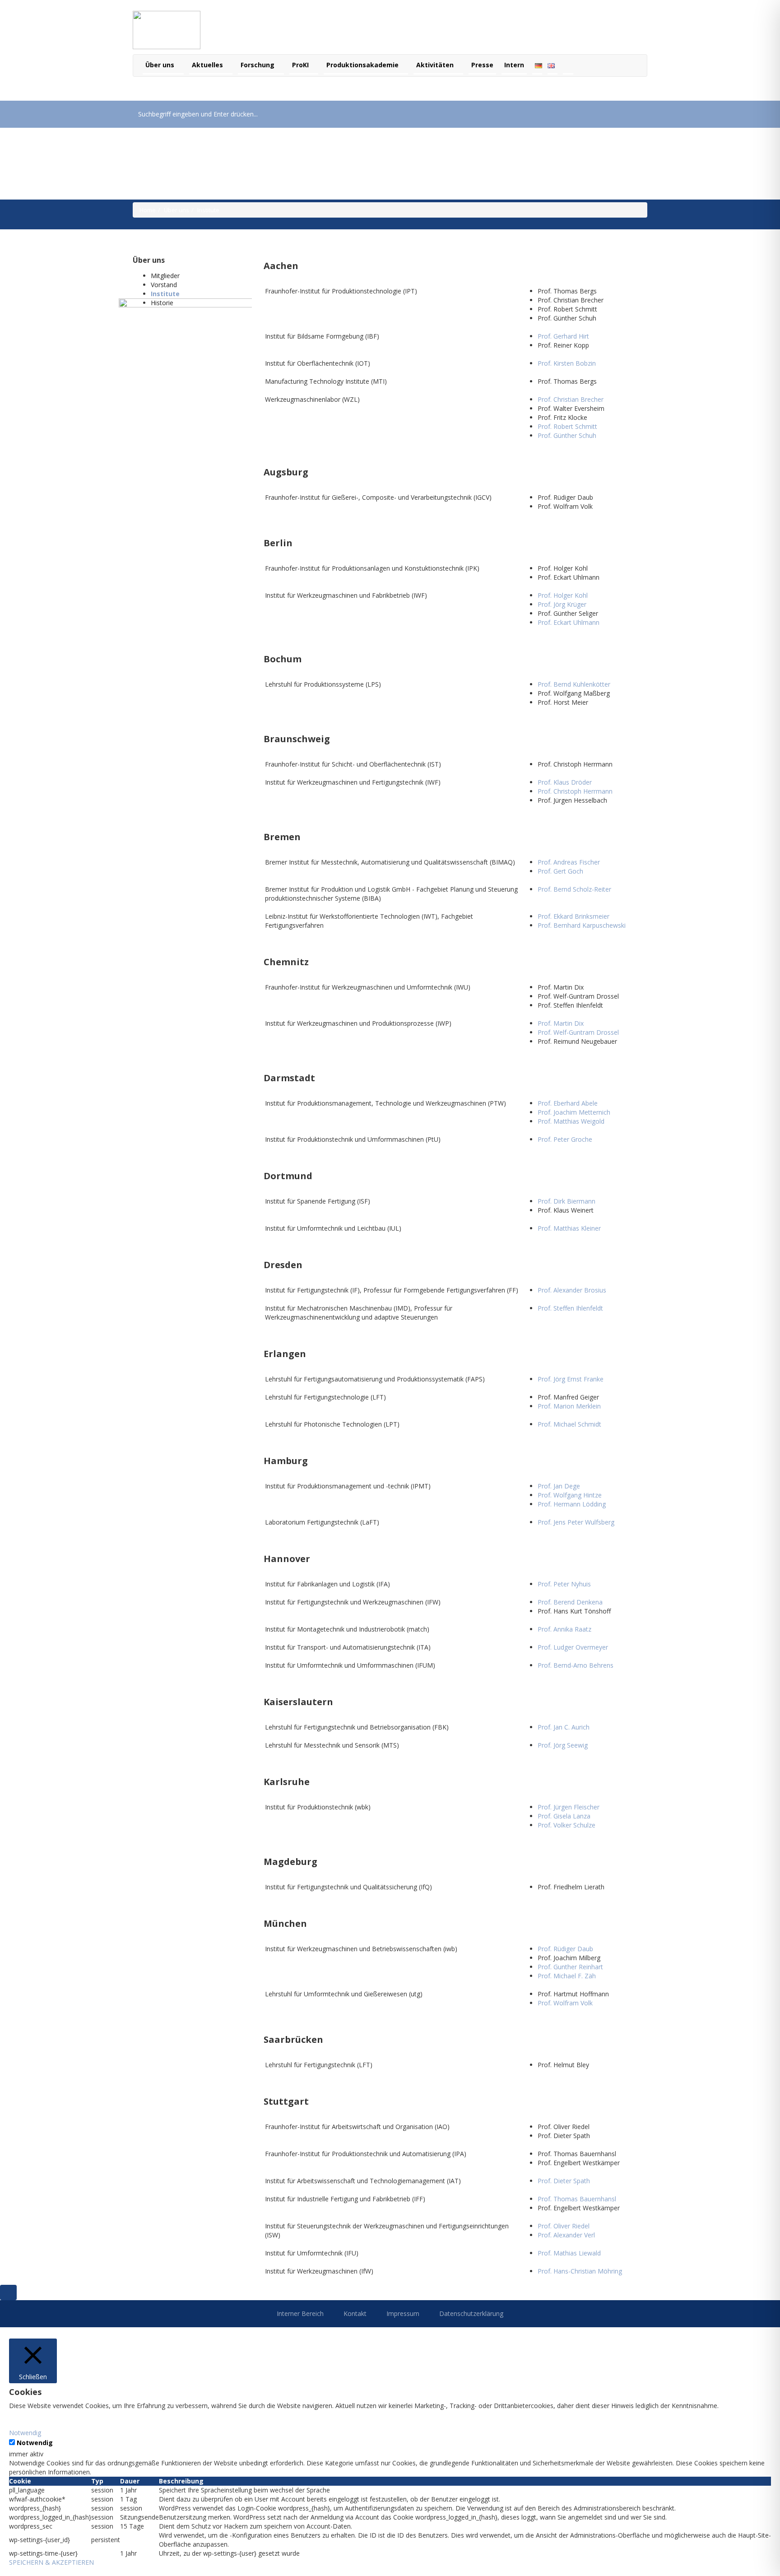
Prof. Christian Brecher (571, 399)
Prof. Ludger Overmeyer (573, 1647)
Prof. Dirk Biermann (566, 1201)
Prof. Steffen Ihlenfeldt (570, 1308)
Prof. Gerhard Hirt (563, 336)
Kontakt (355, 2313)
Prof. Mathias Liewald (569, 2253)
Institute (165, 294)
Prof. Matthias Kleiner (569, 1228)
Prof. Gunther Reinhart (570, 1967)
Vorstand (164, 285)
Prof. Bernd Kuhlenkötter (574, 684)
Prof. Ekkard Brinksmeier (573, 916)
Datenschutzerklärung (471, 2313)
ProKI (301, 65)
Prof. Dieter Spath (564, 2181)
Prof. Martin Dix (561, 1023)
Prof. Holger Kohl (563, 595)
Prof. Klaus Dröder (565, 782)
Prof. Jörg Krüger (562, 604)
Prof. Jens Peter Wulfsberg (576, 1522)
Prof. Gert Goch (560, 871)
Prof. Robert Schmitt (567, 426)
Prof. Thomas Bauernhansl (577, 2199)
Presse (482, 65)
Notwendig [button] (25, 2433)
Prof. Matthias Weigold (571, 1121)
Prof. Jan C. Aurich (564, 1727)
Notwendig (35, 2443)
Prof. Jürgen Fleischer (569, 1807)
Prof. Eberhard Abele (568, 1103)
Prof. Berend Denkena (570, 1602)
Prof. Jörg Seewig (563, 1745)
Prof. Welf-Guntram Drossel (578, 1032)
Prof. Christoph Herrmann (575, 791)
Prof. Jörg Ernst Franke (571, 1379)
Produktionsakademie (363, 65)
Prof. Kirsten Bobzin (567, 363)
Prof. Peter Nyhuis (564, 1584)
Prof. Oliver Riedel (564, 2226)
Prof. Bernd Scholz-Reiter (574, 889)
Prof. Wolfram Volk (565, 2003)
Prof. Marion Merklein (569, 1406)
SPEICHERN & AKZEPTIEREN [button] (51, 2562)
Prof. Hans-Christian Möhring (580, 2271)
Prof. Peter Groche (565, 1139)
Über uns (161, 65)
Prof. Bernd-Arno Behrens (576, 1665)
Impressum (403, 2313)
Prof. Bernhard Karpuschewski (582, 925)
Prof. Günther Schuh (567, 435)
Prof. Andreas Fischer (569, 862)
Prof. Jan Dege (559, 1486)
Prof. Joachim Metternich (574, 1112)
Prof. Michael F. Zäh (567, 1976)
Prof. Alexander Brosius (572, 1290)
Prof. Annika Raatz (564, 1629)
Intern (514, 65)
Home (148, 210)
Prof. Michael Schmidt (569, 1424)
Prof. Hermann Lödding (572, 1504)
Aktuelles (208, 65)
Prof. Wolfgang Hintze (570, 1495)
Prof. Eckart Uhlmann (569, 622)
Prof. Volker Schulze (566, 1825)
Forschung (258, 65)
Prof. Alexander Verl (566, 2235)
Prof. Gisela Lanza (564, 1816)
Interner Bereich (300, 2313)
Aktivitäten (436, 65)
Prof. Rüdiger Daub (565, 1949)
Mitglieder (165, 276)
